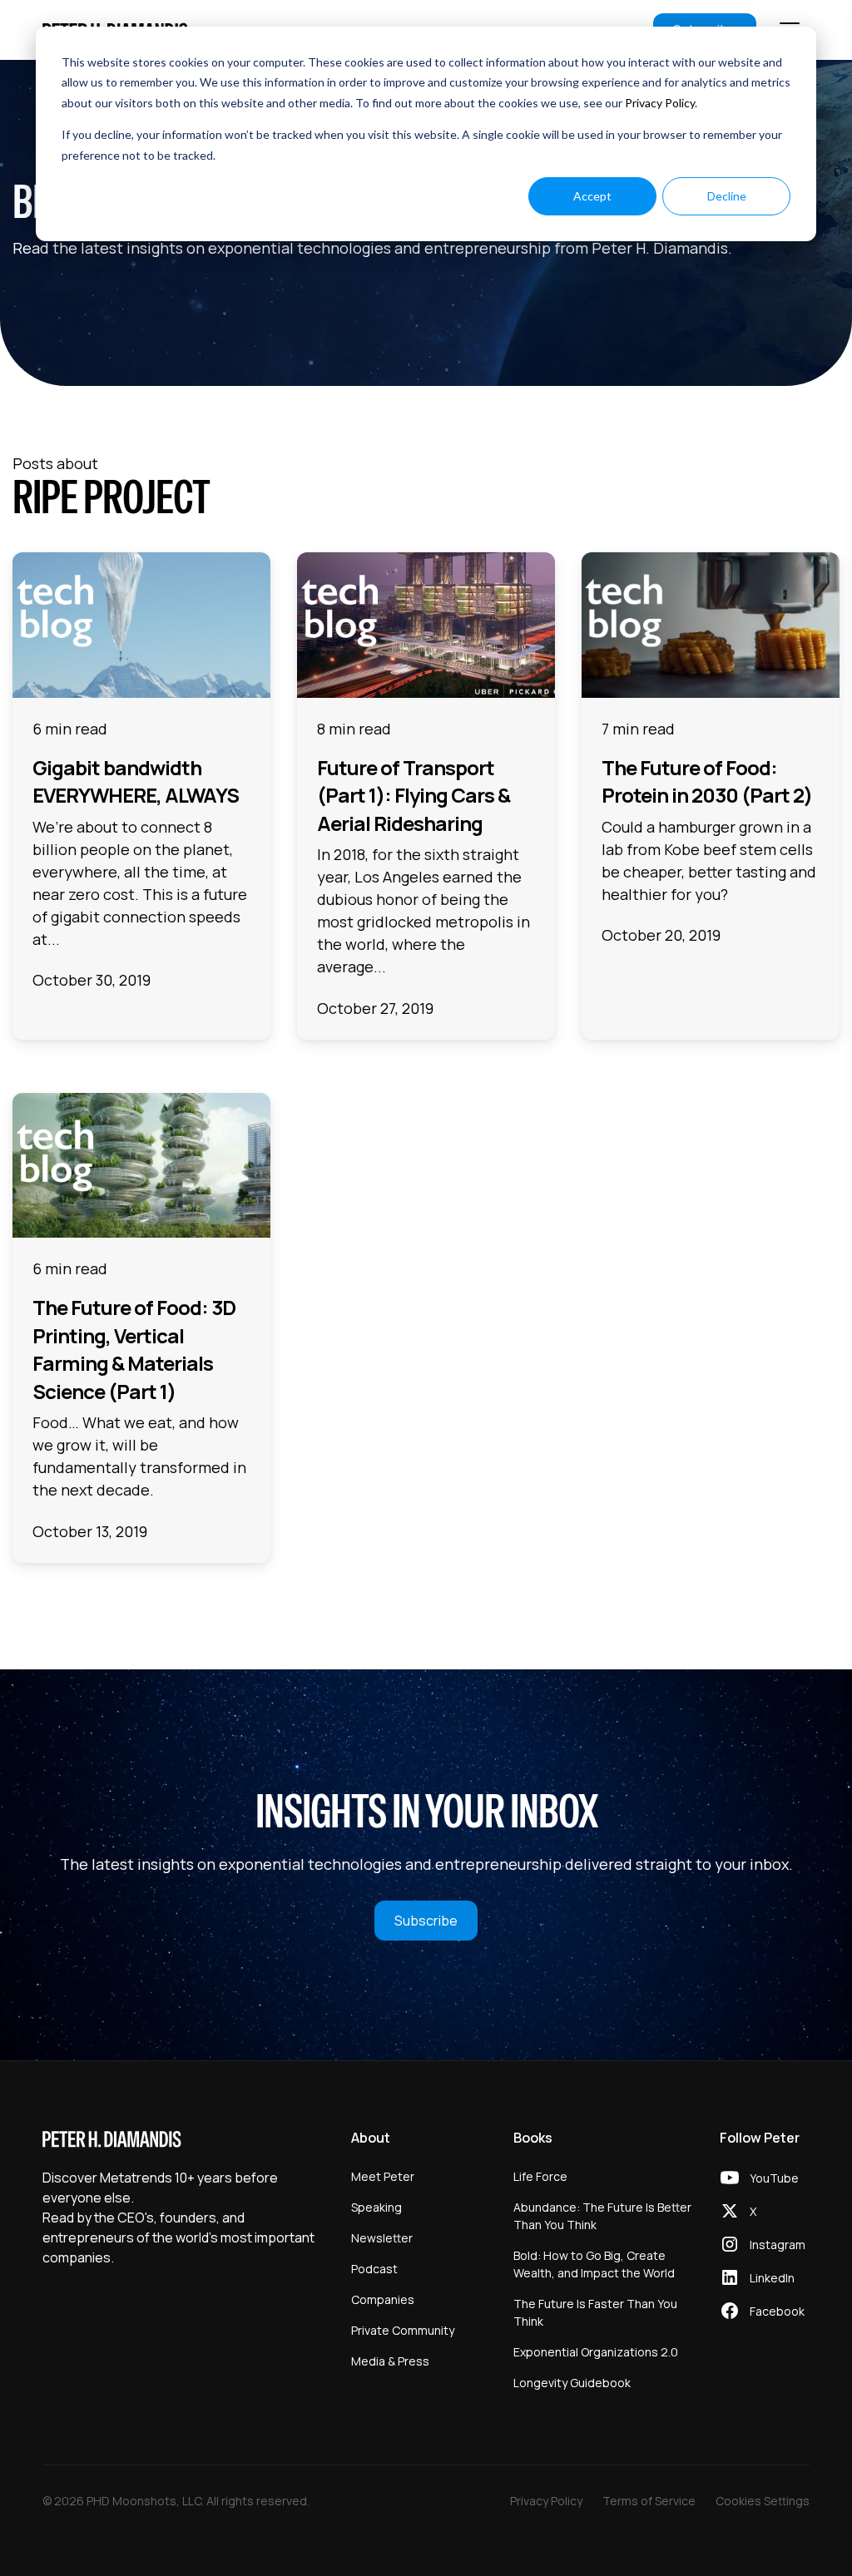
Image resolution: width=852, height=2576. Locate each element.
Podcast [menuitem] (374, 2269)
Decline (727, 196)
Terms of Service (649, 2501)
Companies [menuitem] (383, 2299)
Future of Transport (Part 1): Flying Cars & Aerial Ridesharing (414, 795)
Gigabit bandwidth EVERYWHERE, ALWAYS (136, 781)
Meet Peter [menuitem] (383, 2176)
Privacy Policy (660, 103)
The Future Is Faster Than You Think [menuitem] (595, 2312)
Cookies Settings (763, 2501)
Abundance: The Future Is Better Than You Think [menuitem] (602, 2216)
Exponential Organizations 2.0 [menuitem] (596, 2352)
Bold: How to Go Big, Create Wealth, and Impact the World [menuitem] (594, 2264)
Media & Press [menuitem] (390, 2361)
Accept (592, 196)
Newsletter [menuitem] (382, 2238)
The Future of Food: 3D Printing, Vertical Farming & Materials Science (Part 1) (134, 1349)
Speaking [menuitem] (376, 2207)
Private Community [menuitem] (403, 2330)
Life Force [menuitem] (540, 2176)
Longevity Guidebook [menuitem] (572, 2383)
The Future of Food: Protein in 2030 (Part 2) (707, 781)
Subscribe (426, 1921)
